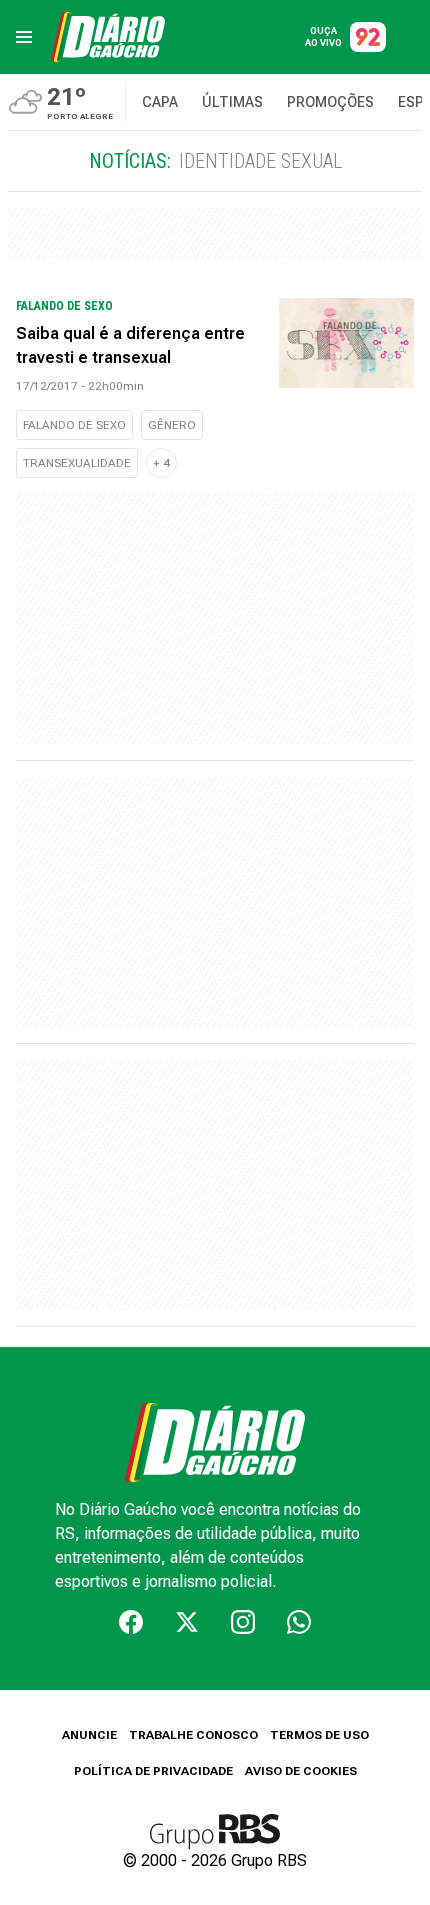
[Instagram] (243, 1622)
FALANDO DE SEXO (74, 425)
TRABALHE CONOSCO (193, 1735)
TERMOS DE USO (319, 1735)
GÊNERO (172, 425)
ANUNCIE (89, 1735)
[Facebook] (131, 1622)
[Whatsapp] (299, 1622)
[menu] (24, 37)
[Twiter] (187, 1622)
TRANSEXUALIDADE (77, 463)
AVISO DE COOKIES (301, 1771)
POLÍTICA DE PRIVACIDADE (153, 1771)
